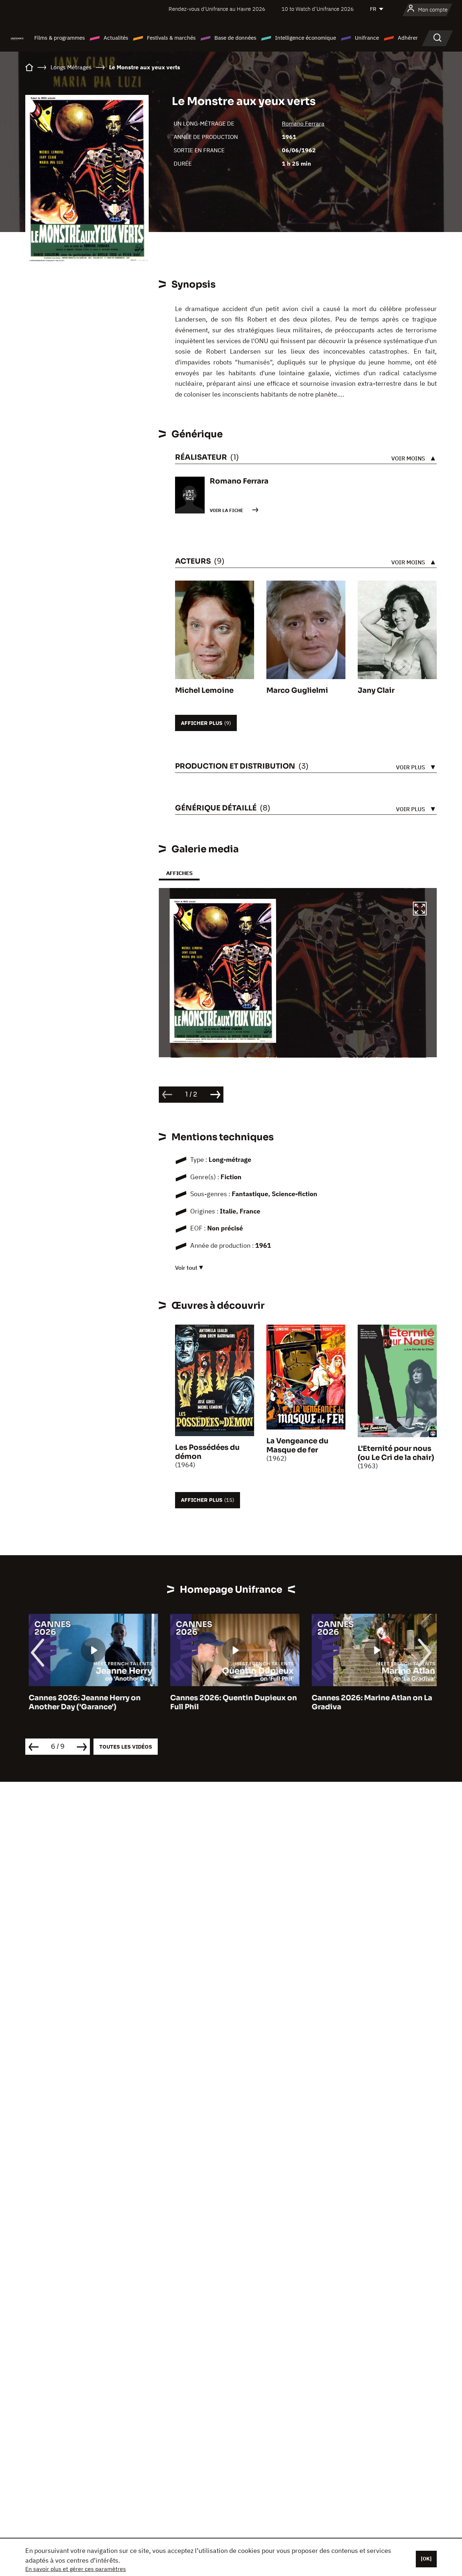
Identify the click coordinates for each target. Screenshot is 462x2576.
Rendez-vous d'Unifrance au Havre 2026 (217, 9)
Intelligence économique (306, 38)
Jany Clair (376, 690)
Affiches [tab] (179, 873)
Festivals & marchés (171, 38)
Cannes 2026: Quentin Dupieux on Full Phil (230, 1702)
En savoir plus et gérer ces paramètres (76, 2569)
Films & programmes (60, 38)
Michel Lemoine (204, 690)
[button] (420, 910)
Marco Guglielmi (297, 690)
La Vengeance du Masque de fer (297, 1446)
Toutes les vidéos (126, 1747)
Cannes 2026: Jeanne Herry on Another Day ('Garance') (81, 1702)
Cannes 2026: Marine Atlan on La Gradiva (369, 1702)
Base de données (235, 38)
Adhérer (408, 38)
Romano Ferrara (303, 123)
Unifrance (367, 38)
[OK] (426, 2559)
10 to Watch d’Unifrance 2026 (318, 9)
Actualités (116, 38)
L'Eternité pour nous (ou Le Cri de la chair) (396, 1453)
